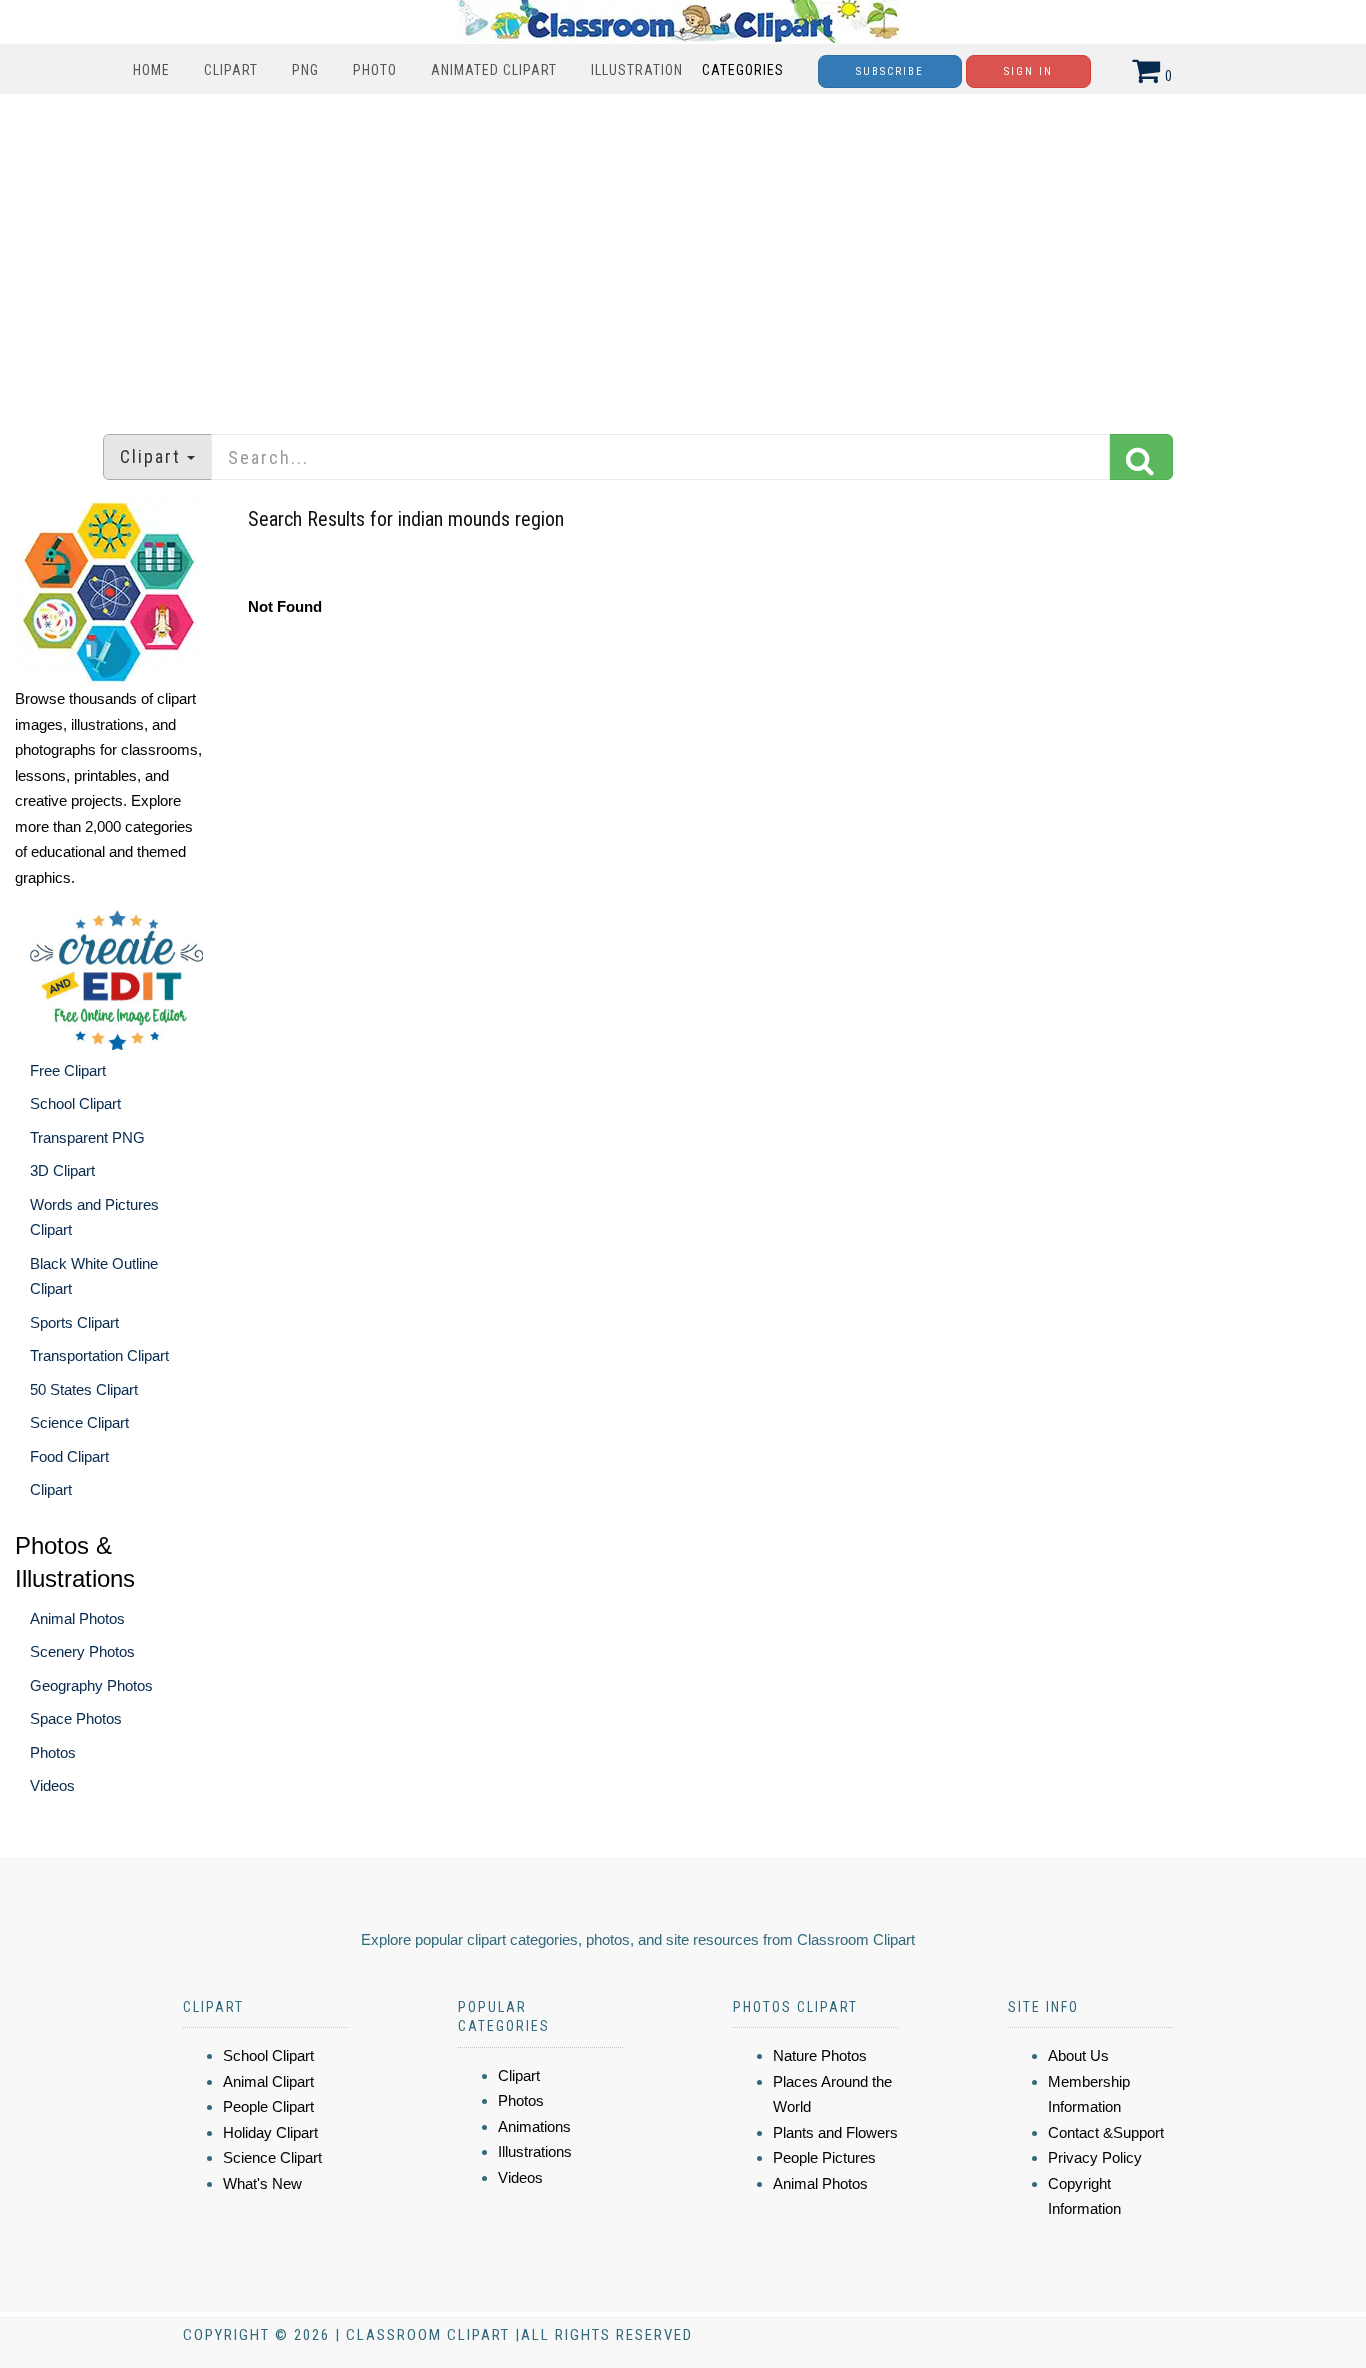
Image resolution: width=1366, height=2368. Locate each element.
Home (151, 70)
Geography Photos (91, 1685)
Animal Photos (77, 1618)
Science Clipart (79, 1422)
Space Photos (76, 1718)
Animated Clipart (494, 70)
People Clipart (268, 2106)
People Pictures (824, 2157)
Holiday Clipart (270, 2132)
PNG (305, 70)
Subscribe (890, 71)
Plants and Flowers (835, 2132)
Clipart (231, 70)
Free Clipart (68, 1070)
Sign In (1028, 71)
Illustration (637, 70)
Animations (534, 2126)
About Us (1078, 2055)
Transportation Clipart (99, 1355)
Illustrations (535, 2151)
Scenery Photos (82, 1651)
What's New (262, 2183)
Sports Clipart (74, 1322)
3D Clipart (62, 1170)
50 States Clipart (84, 1389)
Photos (53, 1752)
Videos (52, 1785)
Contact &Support (1106, 2132)
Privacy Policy (1095, 2157)
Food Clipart (69, 1456)
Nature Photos (820, 2055)
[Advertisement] (683, 254)
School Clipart (75, 1103)
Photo (375, 70)
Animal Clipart (268, 2081)
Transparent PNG (87, 1137)
